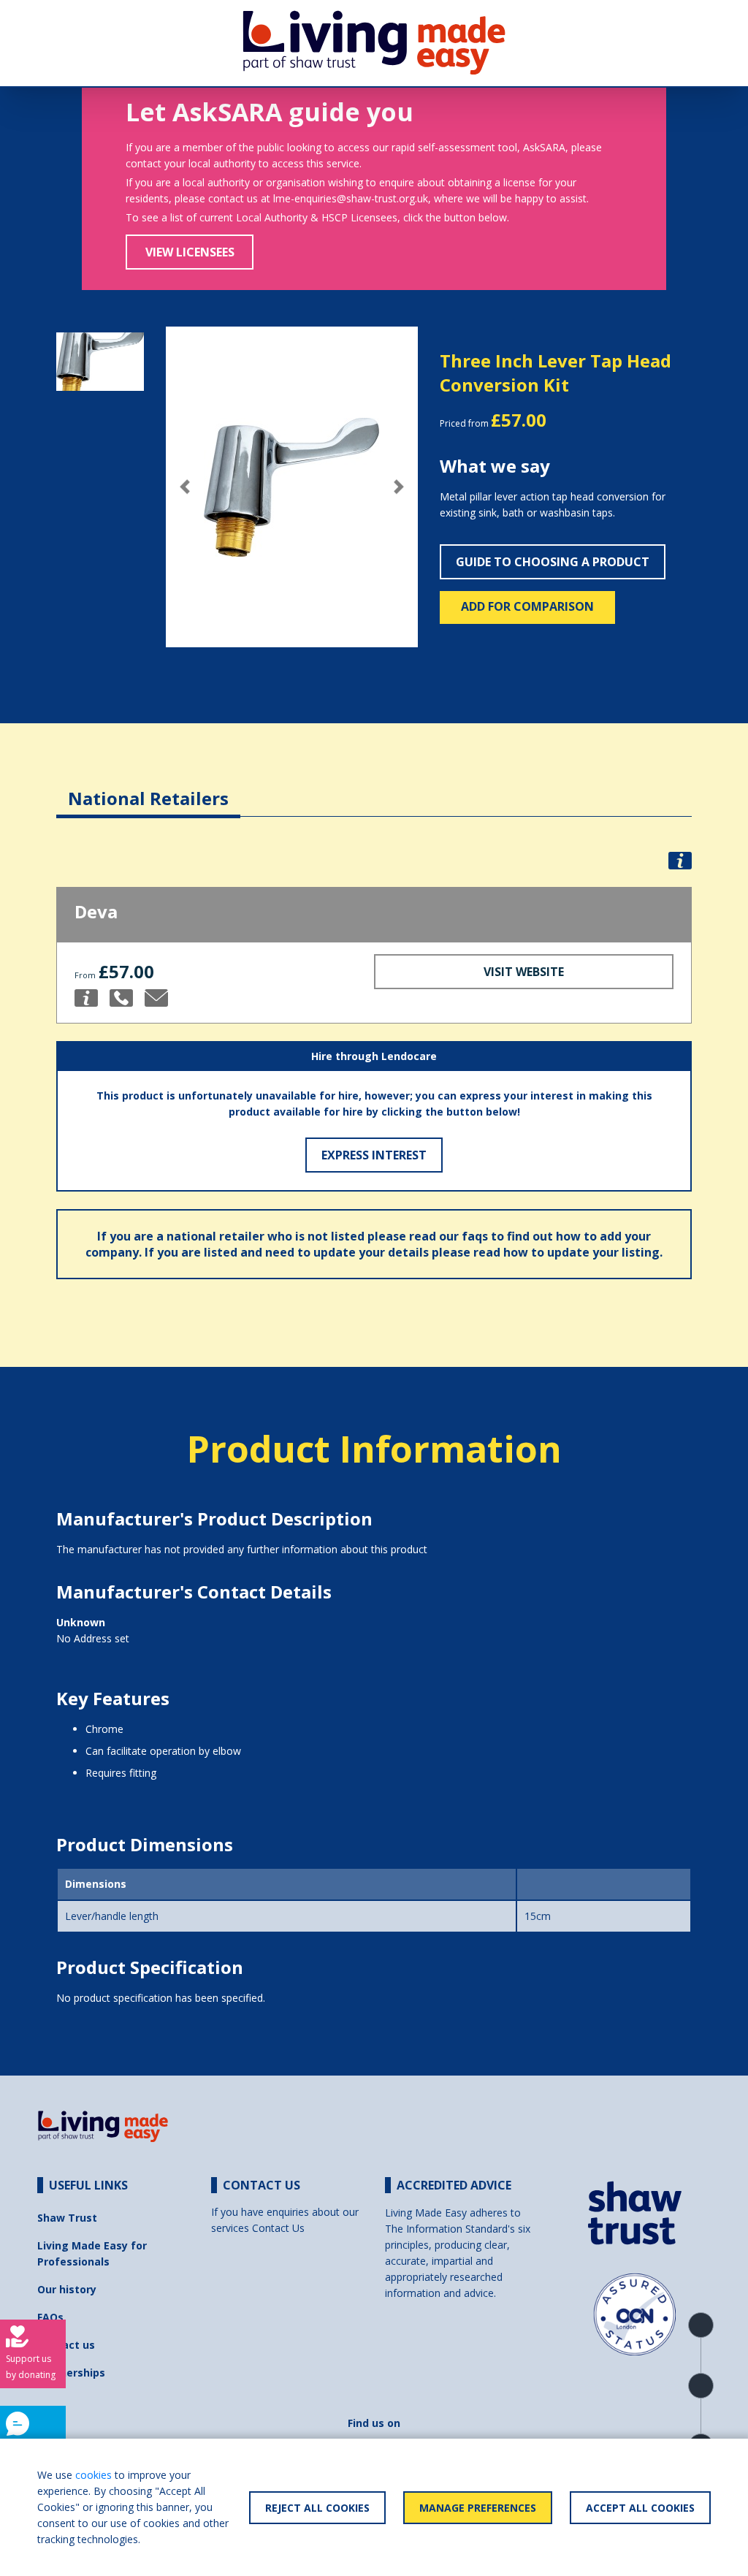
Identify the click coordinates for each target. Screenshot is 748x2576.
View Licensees (190, 252)
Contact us (66, 2345)
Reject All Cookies (317, 2508)
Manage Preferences (478, 2508)
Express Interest (374, 1155)
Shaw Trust (67, 2218)
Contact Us (278, 2228)
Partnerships (71, 2373)
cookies (93, 2475)
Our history (67, 2289)
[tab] (148, 787)
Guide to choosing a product (553, 562)
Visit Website (524, 972)
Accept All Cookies (640, 2508)
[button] (185, 487)
